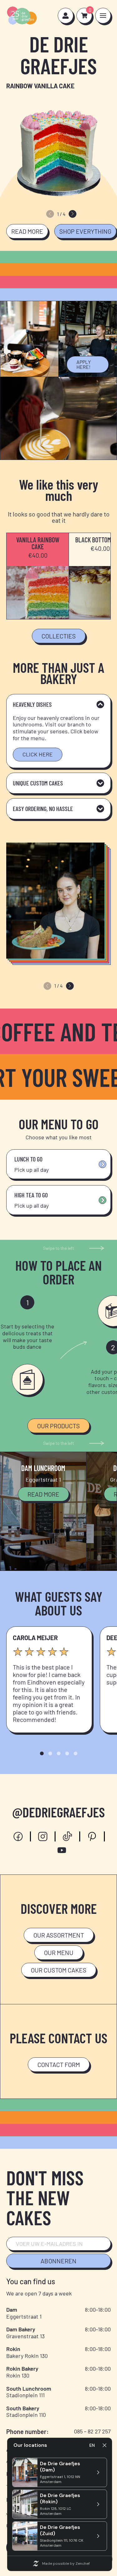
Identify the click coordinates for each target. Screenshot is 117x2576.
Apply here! (84, 364)
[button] (73, 214)
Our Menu (59, 1953)
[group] (58, 148)
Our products (58, 1426)
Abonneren (58, 2261)
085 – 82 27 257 (92, 2431)
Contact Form (59, 2065)
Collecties (59, 636)
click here (38, 754)
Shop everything (85, 231)
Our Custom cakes (59, 1970)
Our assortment (59, 1935)
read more (27, 231)
